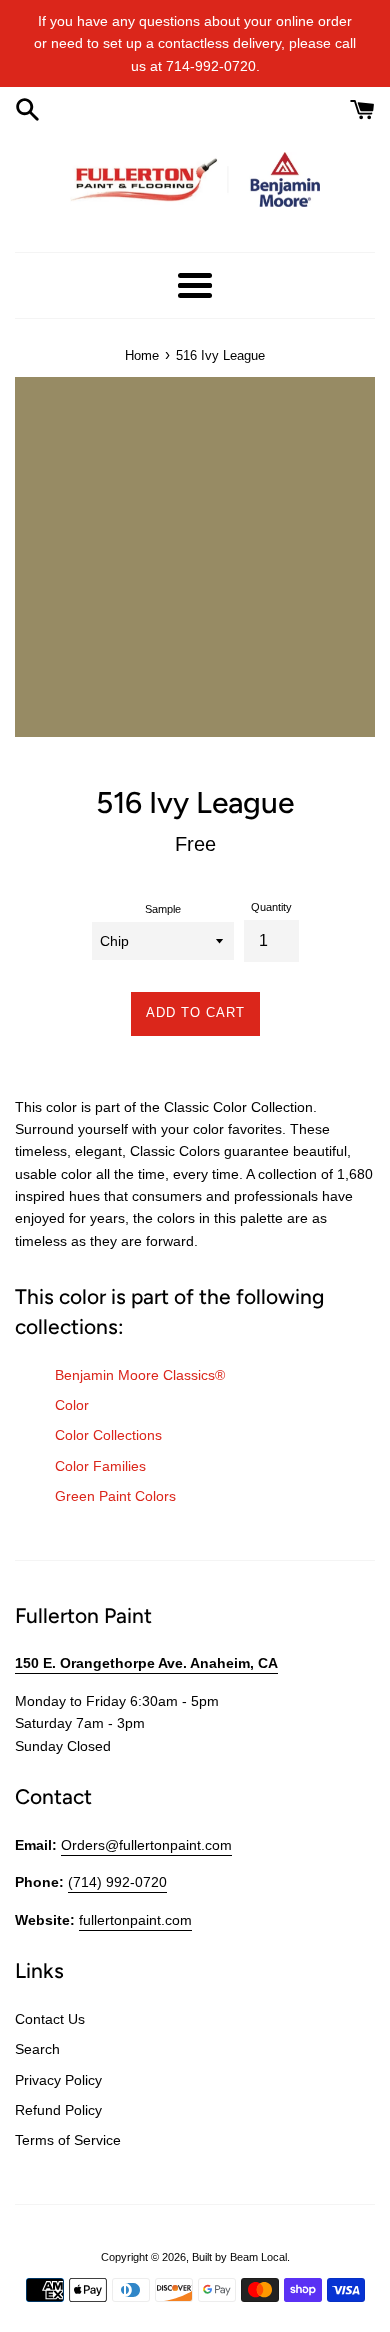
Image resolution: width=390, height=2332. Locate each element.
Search (37, 2049)
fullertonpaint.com (135, 1920)
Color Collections (108, 1435)
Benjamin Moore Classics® (140, 1375)
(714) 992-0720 (117, 1882)
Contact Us (50, 2019)
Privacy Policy (58, 2080)
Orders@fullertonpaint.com (146, 1845)
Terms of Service (68, 2140)
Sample (163, 909)
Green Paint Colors (115, 1496)
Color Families (100, 1466)
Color (72, 1405)
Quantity (271, 907)
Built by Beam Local (239, 2257)
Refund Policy (58, 2110)
